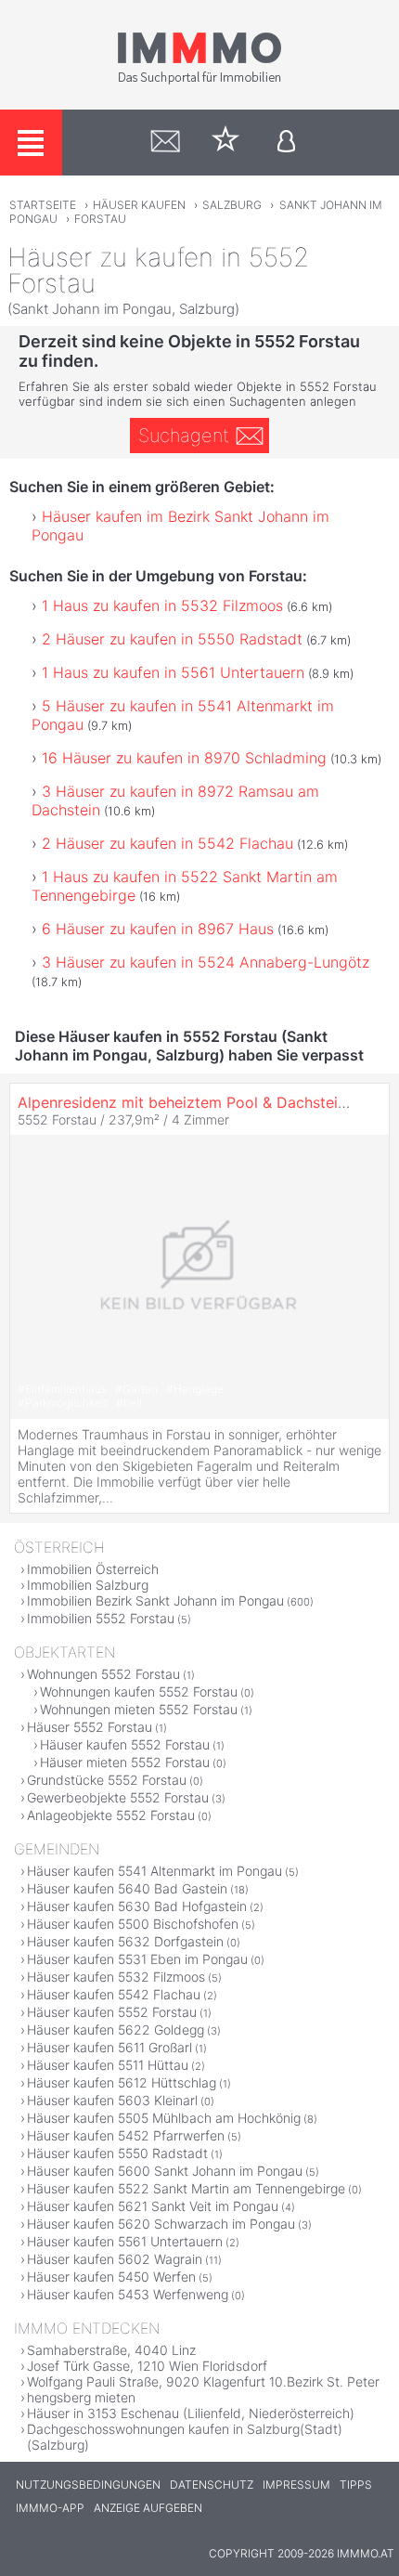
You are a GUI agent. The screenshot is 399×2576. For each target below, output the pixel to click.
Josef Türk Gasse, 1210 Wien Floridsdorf (147, 2366)
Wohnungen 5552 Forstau (103, 1674)
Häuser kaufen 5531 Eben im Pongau (137, 1959)
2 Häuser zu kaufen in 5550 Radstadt (172, 639)
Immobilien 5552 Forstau (101, 1618)
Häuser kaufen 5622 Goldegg (116, 2030)
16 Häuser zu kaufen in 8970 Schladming (184, 758)
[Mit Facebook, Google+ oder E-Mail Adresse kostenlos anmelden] (286, 143)
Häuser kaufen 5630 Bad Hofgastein (137, 1906)
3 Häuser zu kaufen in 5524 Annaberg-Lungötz (206, 962)
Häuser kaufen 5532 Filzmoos (116, 1977)
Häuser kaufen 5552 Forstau (125, 1744)
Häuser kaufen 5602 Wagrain (115, 2259)
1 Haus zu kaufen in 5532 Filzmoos (162, 605)
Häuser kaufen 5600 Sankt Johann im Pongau (165, 2171)
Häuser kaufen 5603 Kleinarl (112, 2100)
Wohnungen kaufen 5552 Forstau (139, 1691)
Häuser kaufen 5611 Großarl (109, 2047)
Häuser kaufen (139, 205)
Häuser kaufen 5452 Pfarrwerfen (126, 2135)
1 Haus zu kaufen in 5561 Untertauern (173, 672)
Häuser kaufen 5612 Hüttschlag (122, 2082)
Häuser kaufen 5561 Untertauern (125, 2241)
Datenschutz (212, 2485)
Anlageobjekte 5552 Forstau (111, 1815)
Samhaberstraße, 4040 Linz (111, 2350)
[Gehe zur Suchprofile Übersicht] (166, 143)
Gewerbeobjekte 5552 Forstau (118, 1797)
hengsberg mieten (81, 2397)
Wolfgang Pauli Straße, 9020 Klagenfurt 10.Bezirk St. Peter (203, 2381)
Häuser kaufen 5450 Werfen (111, 2277)
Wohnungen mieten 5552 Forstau (139, 1709)
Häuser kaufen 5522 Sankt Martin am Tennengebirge (186, 2188)
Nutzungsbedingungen (88, 2485)
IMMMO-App (50, 2508)
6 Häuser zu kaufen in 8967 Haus (158, 929)
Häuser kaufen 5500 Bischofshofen (133, 1924)
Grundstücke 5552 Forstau (107, 1780)
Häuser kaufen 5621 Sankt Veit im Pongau (153, 2206)
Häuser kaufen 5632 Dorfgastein (125, 1941)
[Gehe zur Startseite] (199, 81)
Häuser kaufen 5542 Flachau (114, 1994)
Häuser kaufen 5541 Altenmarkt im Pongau (154, 1871)
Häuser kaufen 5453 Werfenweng (128, 2294)
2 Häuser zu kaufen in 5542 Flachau (167, 843)
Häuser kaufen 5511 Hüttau (108, 2065)
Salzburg (232, 205)
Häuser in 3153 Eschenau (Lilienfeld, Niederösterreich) (191, 2413)
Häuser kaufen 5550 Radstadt (117, 2153)
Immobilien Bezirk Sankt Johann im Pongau (155, 1600)
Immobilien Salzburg (88, 1585)
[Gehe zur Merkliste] (226, 143)
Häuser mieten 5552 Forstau (125, 1762)
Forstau (100, 219)
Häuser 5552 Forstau (90, 1727)
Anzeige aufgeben (148, 2508)
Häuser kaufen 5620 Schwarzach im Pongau (161, 2224)
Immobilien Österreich (93, 1569)
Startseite (43, 205)
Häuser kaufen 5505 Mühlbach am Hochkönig (164, 2118)
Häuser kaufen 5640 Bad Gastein (127, 1888)
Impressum (296, 2485)
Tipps (356, 2485)
